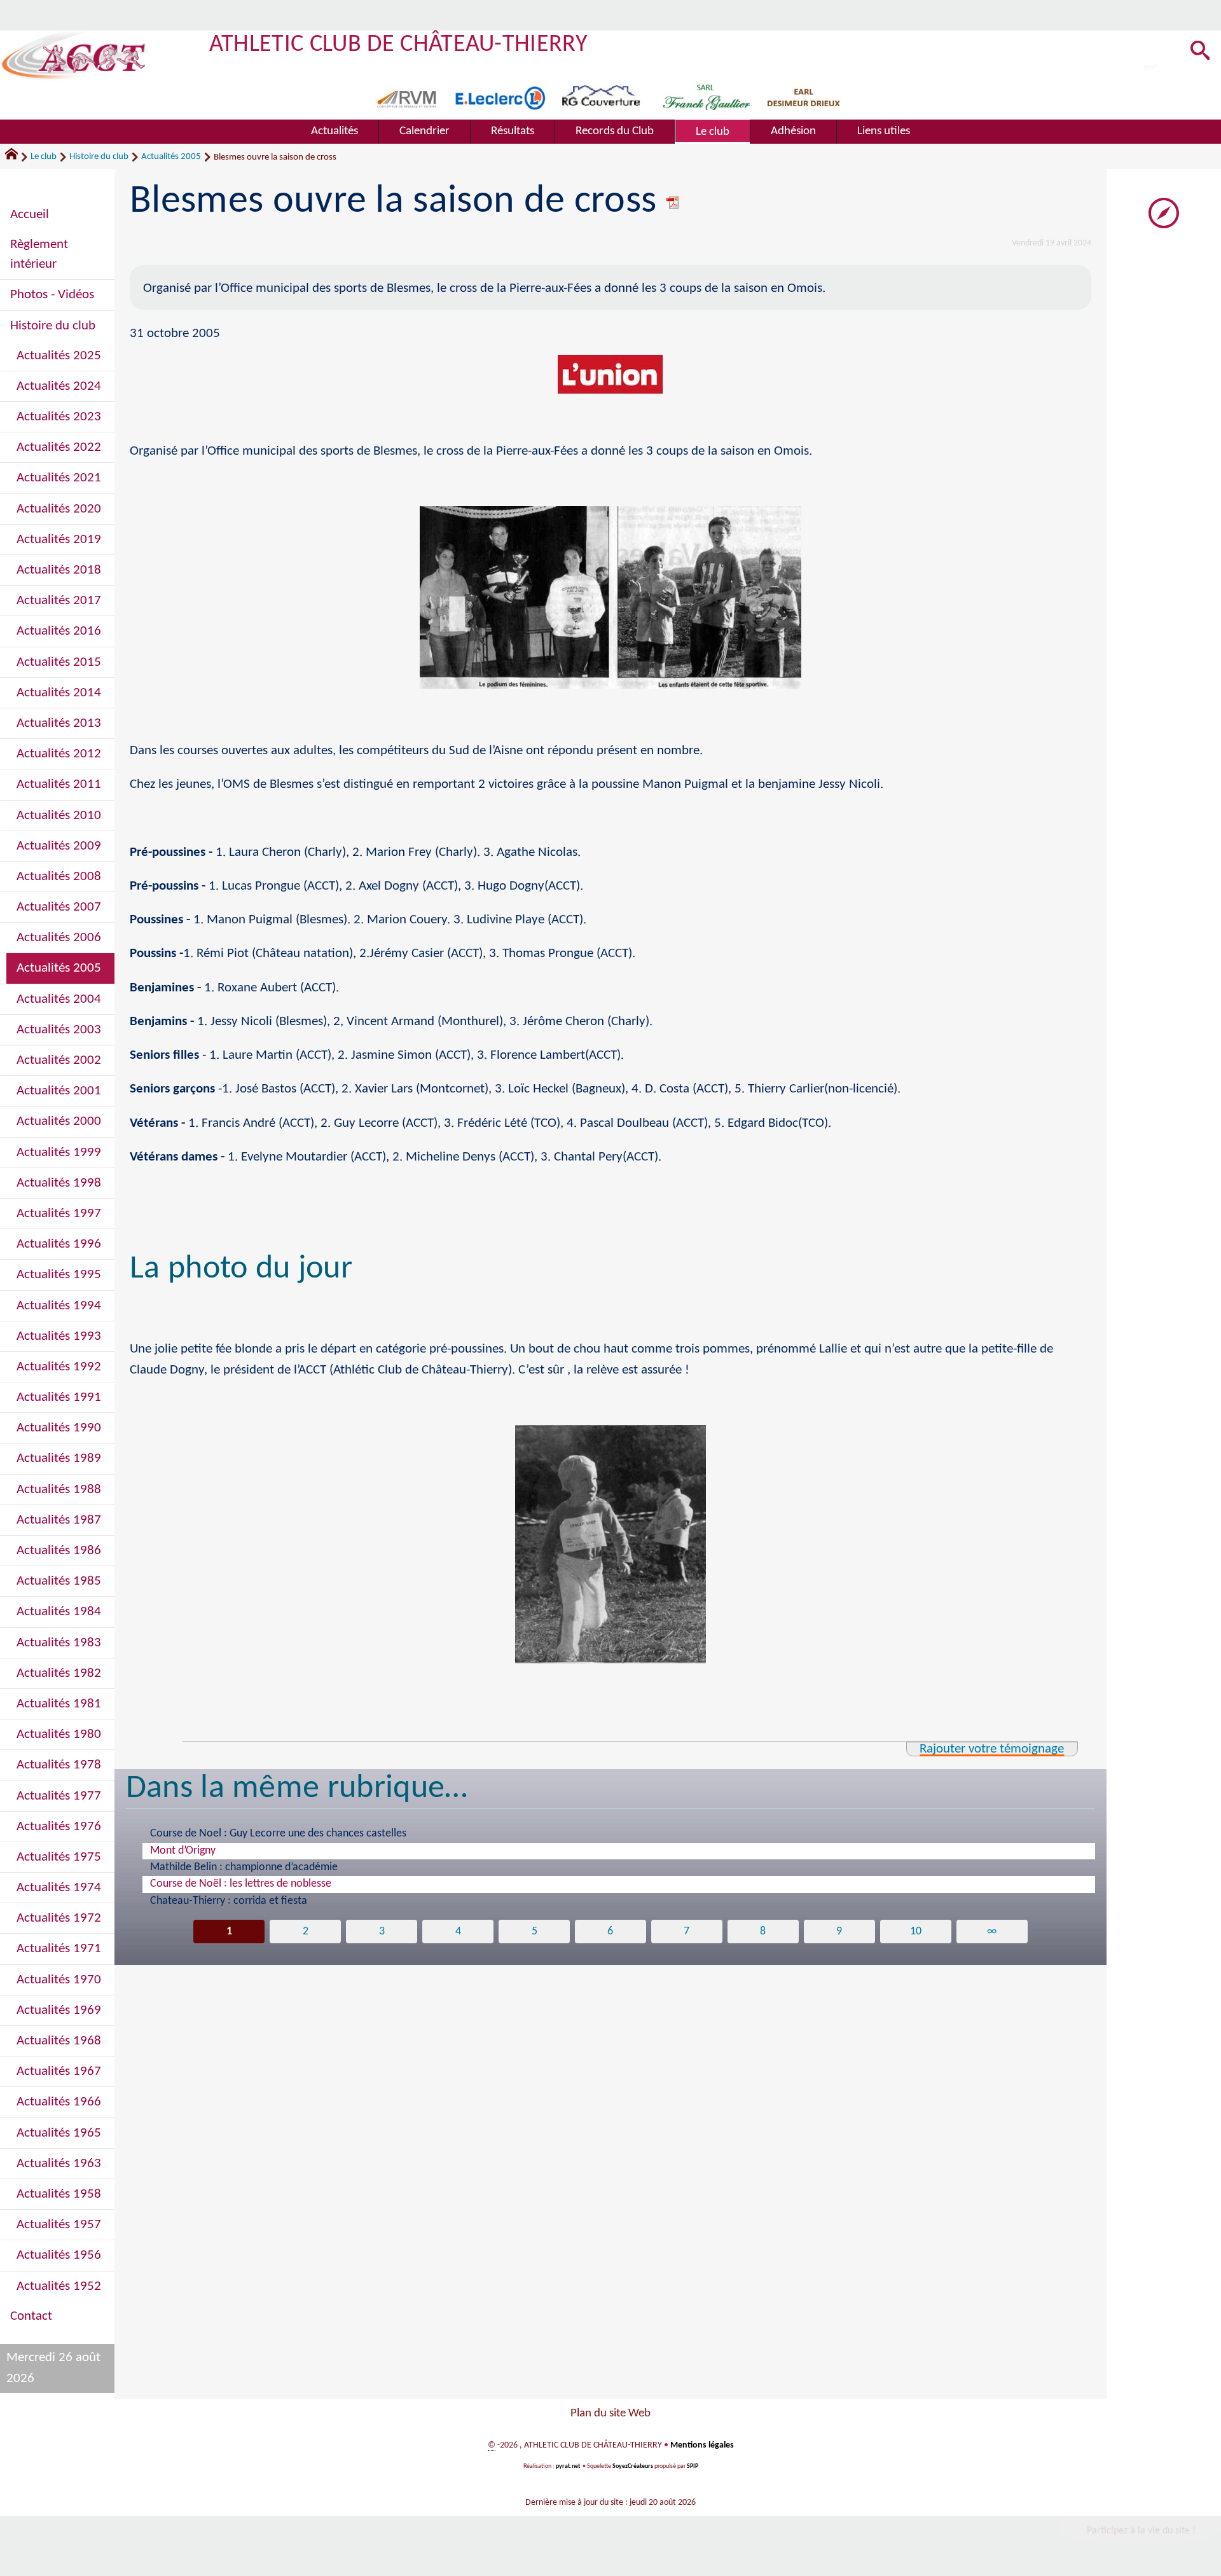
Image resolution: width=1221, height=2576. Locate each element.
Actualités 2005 (171, 157)
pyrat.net (568, 2466)
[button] (1200, 52)
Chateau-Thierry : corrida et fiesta (229, 1901)
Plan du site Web (610, 2414)
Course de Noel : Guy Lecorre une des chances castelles (278, 1834)
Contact (31, 2316)
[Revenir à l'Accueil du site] (17, 157)
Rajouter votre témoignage (992, 1749)
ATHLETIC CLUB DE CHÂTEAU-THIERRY (398, 45)
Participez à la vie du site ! (1141, 2531)
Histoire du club (99, 157)
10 (916, 1932)
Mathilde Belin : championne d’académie (244, 1867)
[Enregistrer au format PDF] (673, 202)
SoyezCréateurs (633, 2466)
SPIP (693, 2466)
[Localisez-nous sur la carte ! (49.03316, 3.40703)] (1164, 213)
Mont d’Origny (183, 1851)
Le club (44, 157)
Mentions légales (702, 2445)
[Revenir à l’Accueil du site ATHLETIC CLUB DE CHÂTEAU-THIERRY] (74, 56)
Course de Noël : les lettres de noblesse (241, 1884)
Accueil (30, 215)
